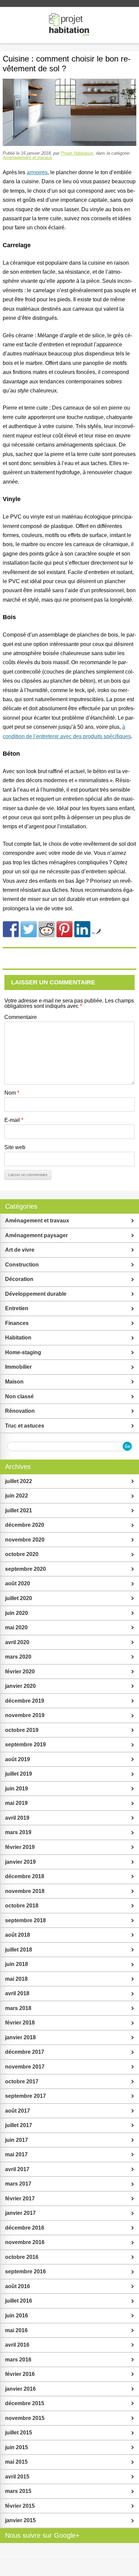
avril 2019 (17, 1818)
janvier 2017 (20, 2213)
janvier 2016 (20, 2389)
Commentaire (21, 1017)
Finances (17, 1323)
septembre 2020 (25, 1569)
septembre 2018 (25, 1920)
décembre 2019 (25, 1701)
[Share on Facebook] (11, 929)
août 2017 (18, 2111)
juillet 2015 (19, 2433)
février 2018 (20, 2023)
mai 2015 (16, 2462)
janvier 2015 (20, 2520)
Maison (14, 1382)
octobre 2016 (22, 2257)
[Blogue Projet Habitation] (69, 25)
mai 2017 (16, 2154)
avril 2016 (17, 2345)
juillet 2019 (19, 1774)
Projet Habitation (77, 153)
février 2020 (20, 1672)
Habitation (18, 1338)
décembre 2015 (25, 2403)
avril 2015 (17, 2477)
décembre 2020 (25, 1525)
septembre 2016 (25, 2271)
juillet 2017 (19, 2125)
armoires (37, 172)
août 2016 (18, 2286)
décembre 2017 (25, 2052)
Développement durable (36, 1294)
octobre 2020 (22, 1554)
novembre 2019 (25, 1715)
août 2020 (18, 1583)
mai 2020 (16, 1627)
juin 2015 (17, 2447)
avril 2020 (17, 1642)
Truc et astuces (25, 1426)
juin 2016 (17, 2316)
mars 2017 (18, 2184)
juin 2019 (17, 1789)
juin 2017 (17, 2140)
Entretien (17, 1308)
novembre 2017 (25, 2067)
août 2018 (18, 1935)
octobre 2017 (22, 2081)
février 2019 (20, 1847)
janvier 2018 (20, 2037)
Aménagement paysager (36, 1235)
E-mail (14, 1120)
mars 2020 (18, 1657)
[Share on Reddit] (47, 929)
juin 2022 (17, 1496)
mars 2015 (18, 2491)
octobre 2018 (22, 1906)
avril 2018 (17, 1993)
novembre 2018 (25, 1891)
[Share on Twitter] (29, 929)
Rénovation (20, 1411)
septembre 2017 (25, 2096)
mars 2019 (18, 1832)
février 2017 (20, 2199)
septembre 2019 (25, 1745)
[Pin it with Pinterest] (64, 929)
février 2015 (20, 2506)
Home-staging (23, 1352)
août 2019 (18, 1759)
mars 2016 (18, 2360)
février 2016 (20, 2374)
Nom (12, 1093)
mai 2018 (16, 1979)
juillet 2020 (19, 1598)
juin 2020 (17, 1613)
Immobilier (18, 1367)
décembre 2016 (25, 2228)
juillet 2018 (19, 1950)
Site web (15, 1147)
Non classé (19, 1396)
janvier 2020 (20, 1686)
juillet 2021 (19, 1510)
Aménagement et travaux (27, 158)
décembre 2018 (25, 1876)
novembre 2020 (25, 1540)
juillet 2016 (19, 2301)
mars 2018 (18, 2008)
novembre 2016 (25, 2242)
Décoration (19, 1279)
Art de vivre (20, 1250)
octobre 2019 (22, 1730)
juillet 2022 (19, 1481)
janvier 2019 (20, 1862)
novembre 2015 (25, 2418)
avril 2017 (17, 2169)
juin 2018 (17, 1964)
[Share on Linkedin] (82, 929)
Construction (22, 1265)
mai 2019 (16, 1803)
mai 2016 (16, 2330)
